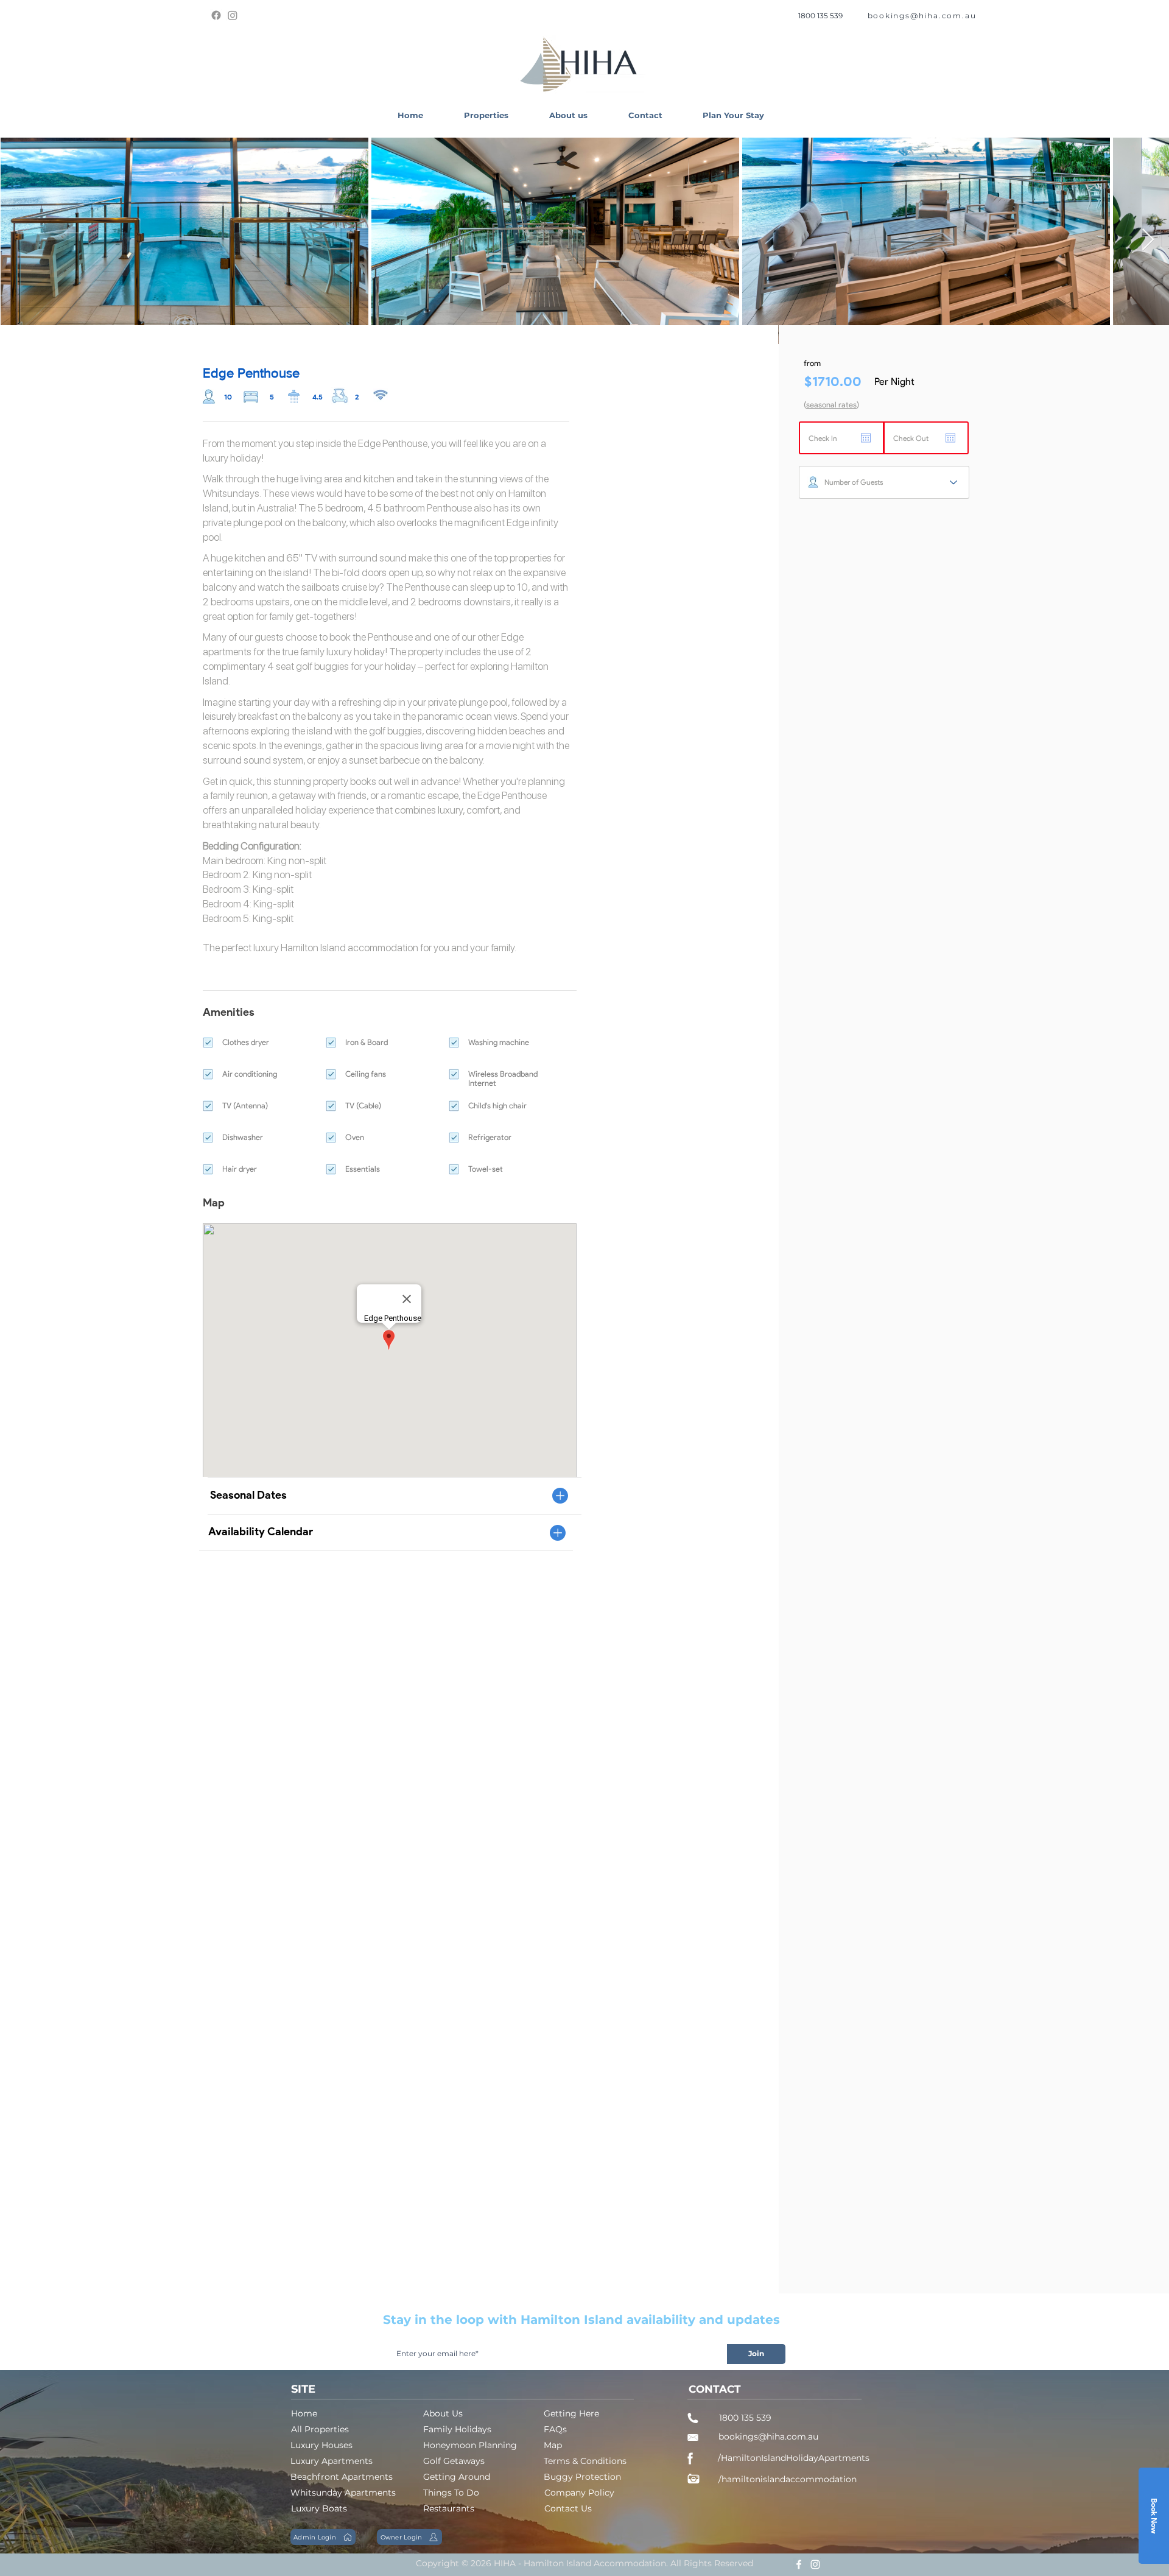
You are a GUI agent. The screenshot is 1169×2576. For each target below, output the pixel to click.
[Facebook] (216, 15)
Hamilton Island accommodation (349, 948)
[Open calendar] (866, 438)
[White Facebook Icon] (799, 2564)
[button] (486, 115)
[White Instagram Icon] (815, 2564)
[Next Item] (1148, 240)
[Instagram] (233, 15)
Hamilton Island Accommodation (595, 2563)
